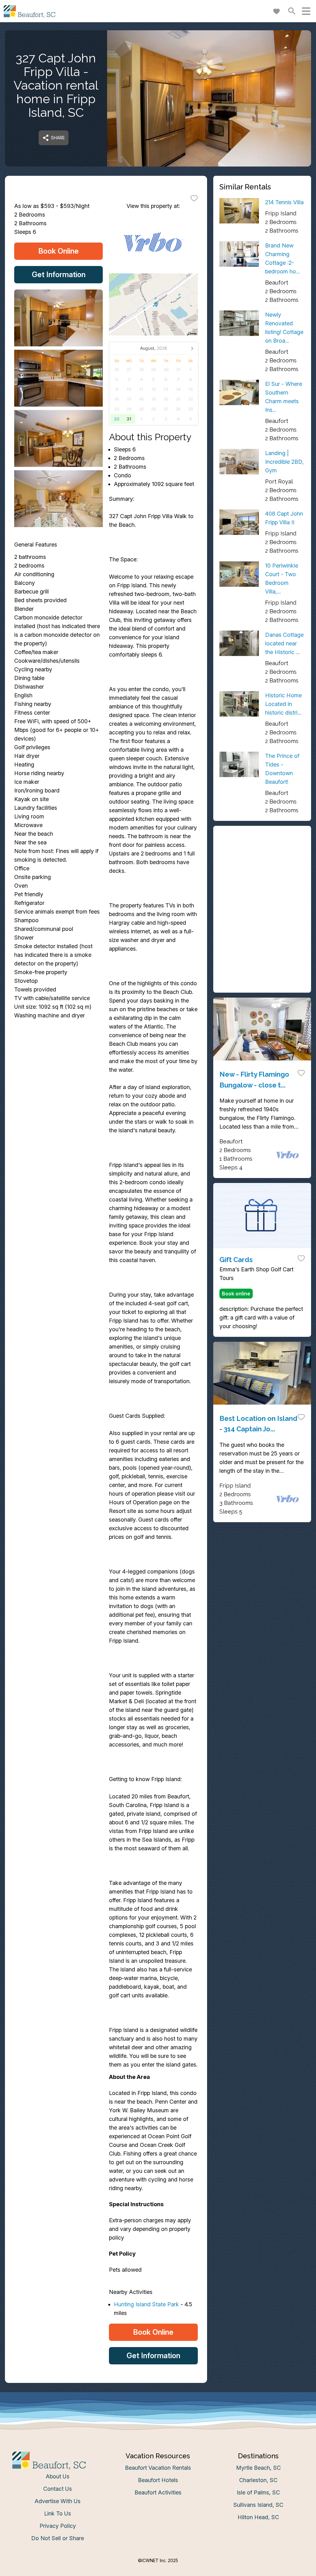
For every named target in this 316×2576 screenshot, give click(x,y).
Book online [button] (236, 1294)
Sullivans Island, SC (258, 2505)
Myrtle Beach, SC (258, 2468)
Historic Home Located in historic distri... (283, 704)
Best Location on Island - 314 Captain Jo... (258, 1424)
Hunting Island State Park (146, 2304)
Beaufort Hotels (158, 2480)
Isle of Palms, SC (258, 2492)
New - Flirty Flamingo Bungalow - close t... (254, 1079)
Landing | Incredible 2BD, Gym (284, 462)
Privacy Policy (58, 2526)
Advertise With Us (58, 2501)
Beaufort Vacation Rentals (158, 2468)
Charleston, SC (258, 2480)
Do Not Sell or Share (58, 2538)
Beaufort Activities (158, 2492)
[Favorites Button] (276, 11)
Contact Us (58, 2489)
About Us (58, 2476)
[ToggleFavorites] (194, 198)
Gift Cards (236, 1260)
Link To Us (58, 2513)
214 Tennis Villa (284, 202)
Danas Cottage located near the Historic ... (284, 643)
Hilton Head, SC (258, 2517)
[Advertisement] (262, 871)
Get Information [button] (59, 274)
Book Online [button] (58, 251)
